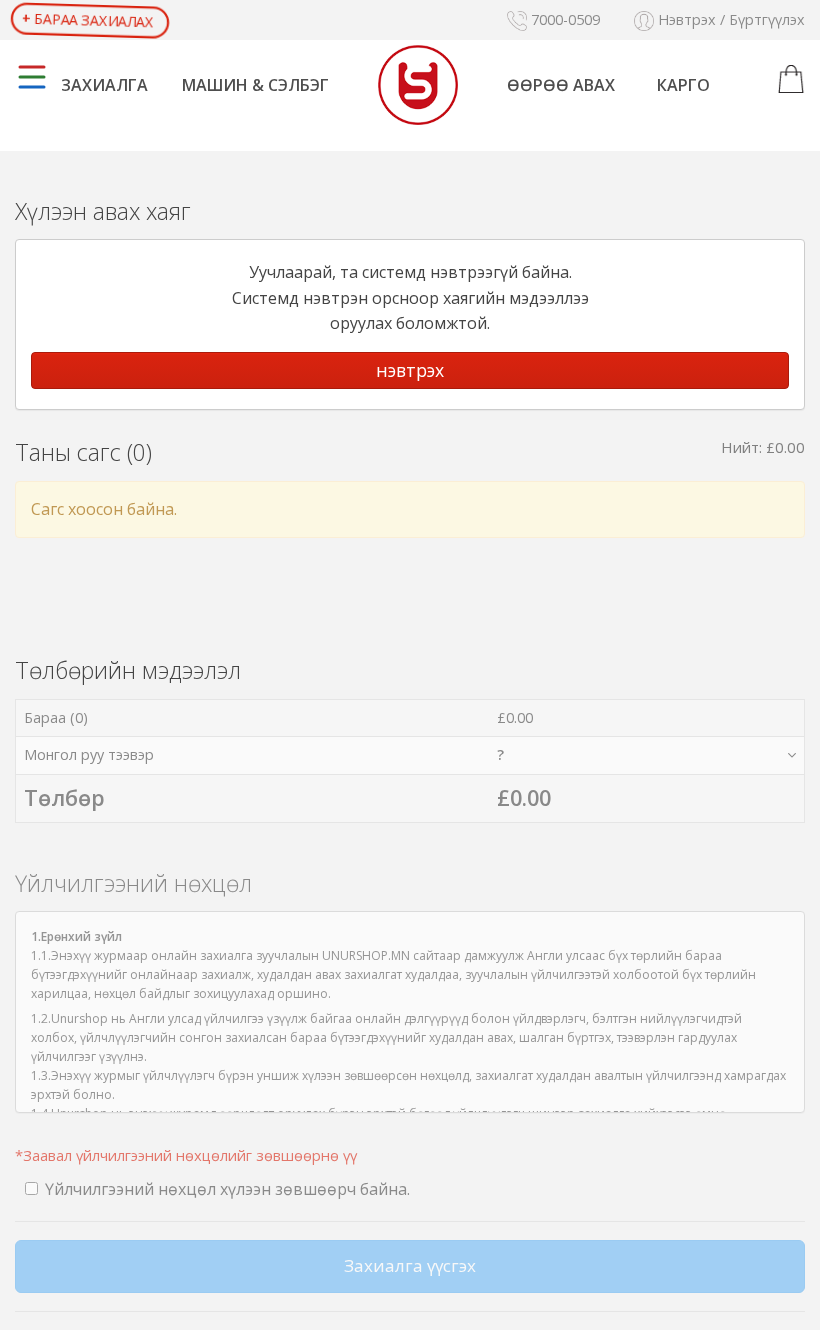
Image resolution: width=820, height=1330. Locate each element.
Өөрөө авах (561, 85)
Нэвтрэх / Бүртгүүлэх (729, 19)
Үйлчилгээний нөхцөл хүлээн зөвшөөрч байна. (227, 1189)
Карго (683, 85)
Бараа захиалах (87, 20)
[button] (791, 80)
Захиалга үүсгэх (410, 1265)
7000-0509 (563, 19)
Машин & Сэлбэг (255, 85)
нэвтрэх (410, 370)
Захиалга (104, 85)
